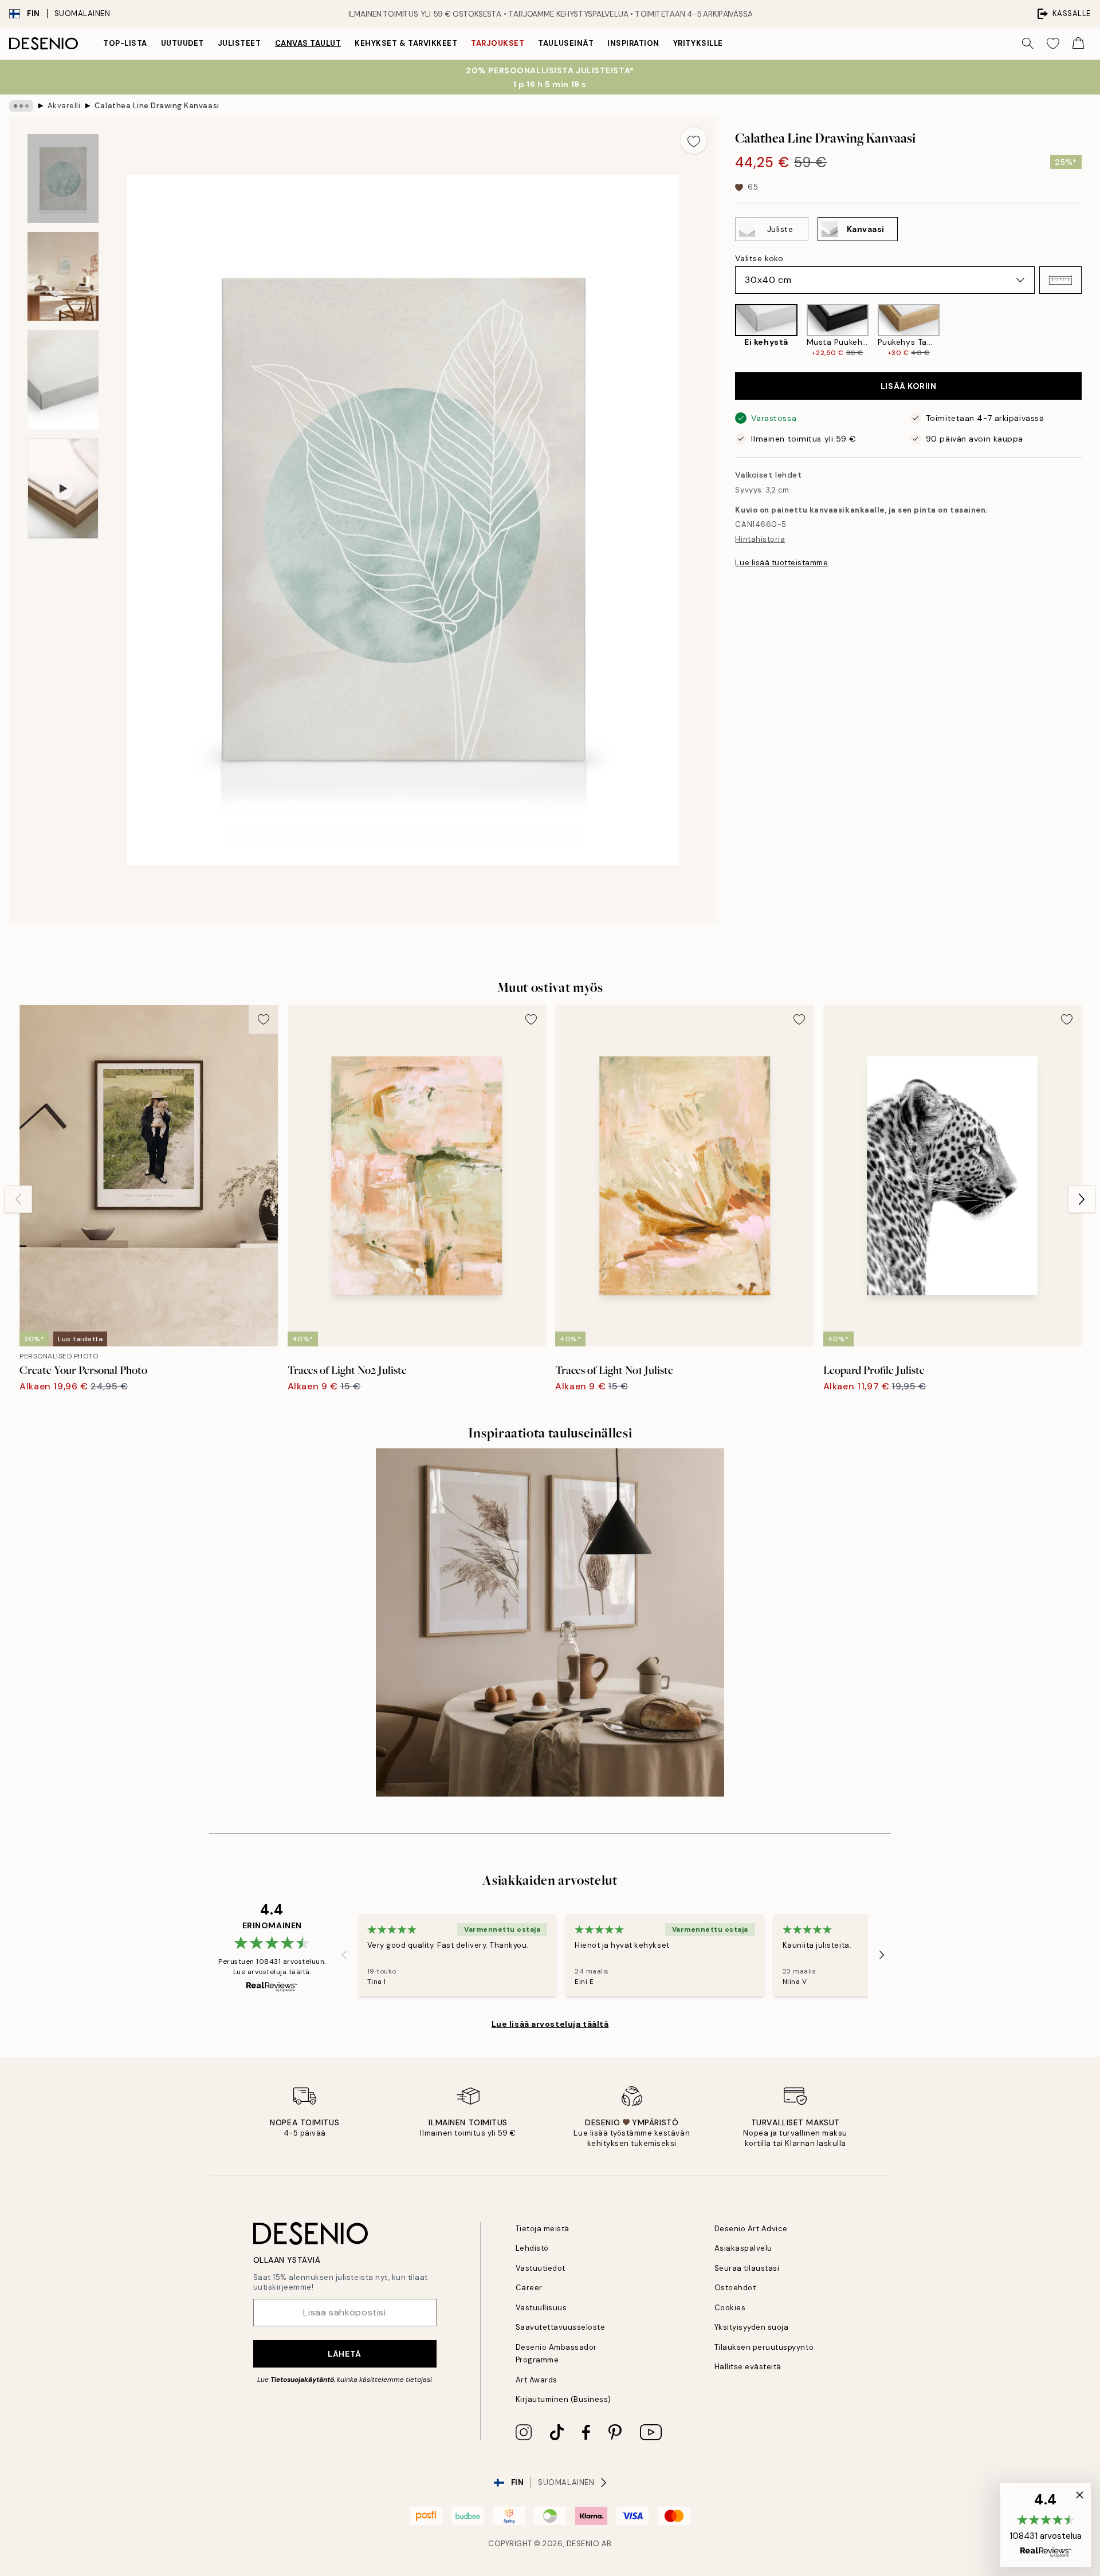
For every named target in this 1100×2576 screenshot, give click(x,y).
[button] (1060, 280)
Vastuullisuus (541, 2308)
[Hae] (1028, 44)
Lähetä (344, 2354)
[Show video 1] (63, 489)
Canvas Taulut (308, 43)
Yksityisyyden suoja (752, 2327)
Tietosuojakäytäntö (302, 2380)
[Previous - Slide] (726, 331)
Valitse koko (759, 258)
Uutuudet (182, 43)
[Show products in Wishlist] (1053, 44)
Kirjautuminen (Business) (563, 2399)
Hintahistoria (760, 539)
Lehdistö (532, 2248)
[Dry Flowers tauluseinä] (550, 1622)
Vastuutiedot (541, 2268)
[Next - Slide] (1091, 331)
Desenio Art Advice (751, 2229)
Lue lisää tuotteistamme (781, 563)
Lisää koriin (909, 386)
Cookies (730, 2308)
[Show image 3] (63, 379)
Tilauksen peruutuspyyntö (764, 2347)
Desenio (583, 2544)
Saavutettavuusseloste (561, 2327)
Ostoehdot (735, 2288)
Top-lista (125, 43)
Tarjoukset (498, 43)
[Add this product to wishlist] (694, 140)
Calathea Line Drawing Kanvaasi (157, 106)
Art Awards (537, 2380)
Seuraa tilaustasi (747, 2268)
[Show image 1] (63, 178)
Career (529, 2288)
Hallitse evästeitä (748, 2367)
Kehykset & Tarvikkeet (406, 43)
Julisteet (239, 43)
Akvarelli (64, 106)
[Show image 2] (63, 276)
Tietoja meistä (543, 2229)
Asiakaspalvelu (743, 2248)
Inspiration (633, 43)
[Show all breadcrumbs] (21, 106)
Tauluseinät (566, 43)
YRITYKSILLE (698, 43)
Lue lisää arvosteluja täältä (550, 2024)
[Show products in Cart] (1078, 44)
